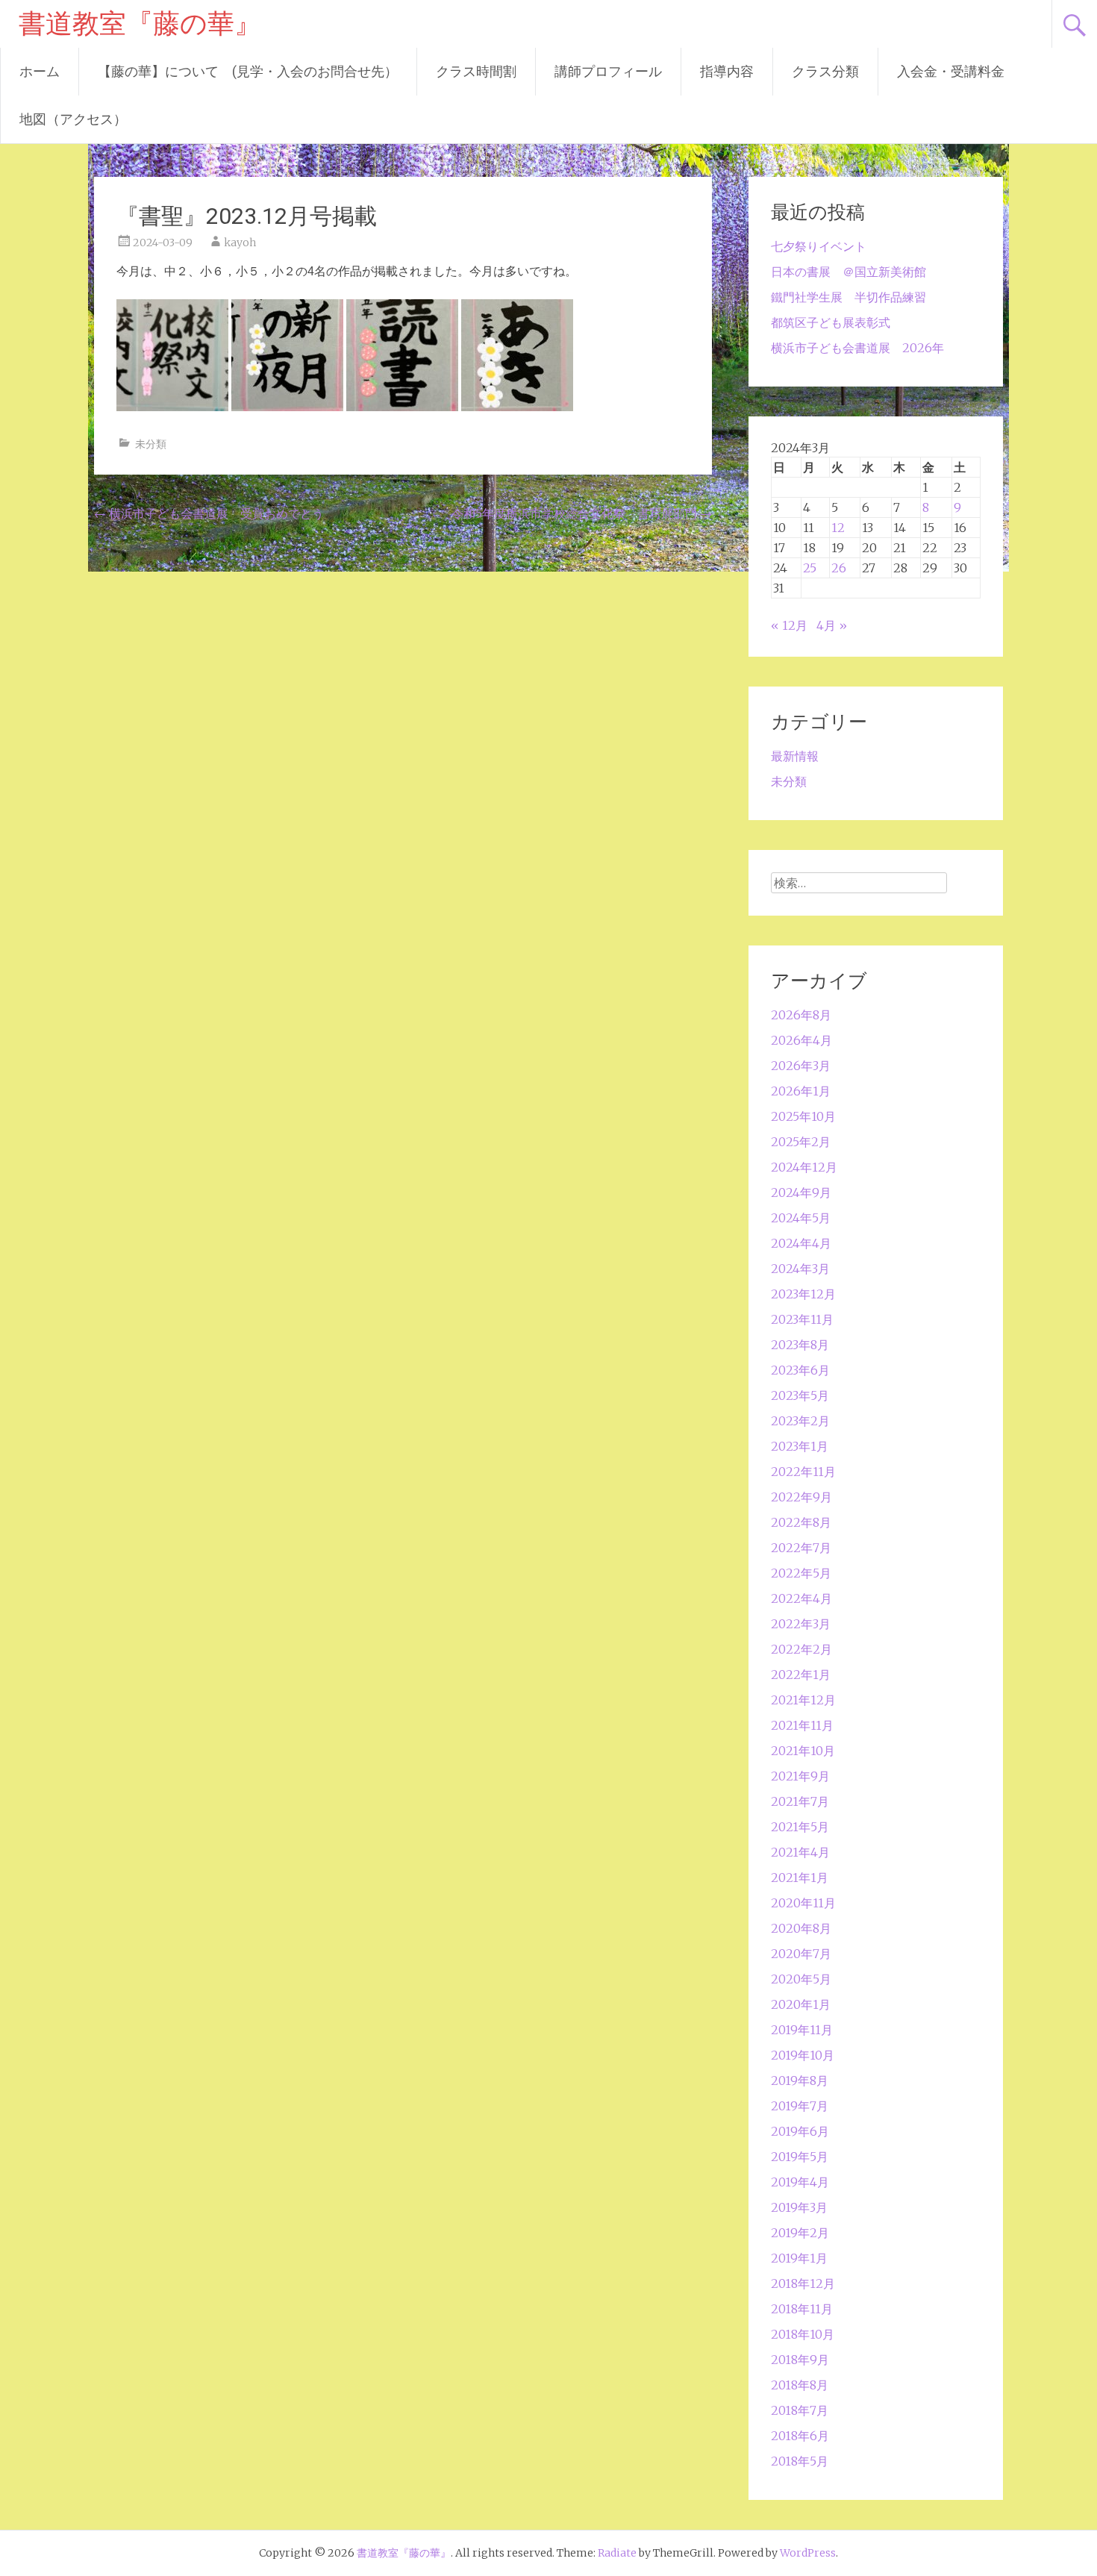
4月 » (832, 625)
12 (838, 528)
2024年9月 (801, 1192)
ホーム (40, 71)
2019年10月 (803, 2055)
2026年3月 (801, 1066)
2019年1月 (799, 2258)
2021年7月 (800, 1801)
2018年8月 (800, 2385)
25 (810, 568)
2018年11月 (802, 2309)
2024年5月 (801, 1218)
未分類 (151, 444)
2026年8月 (801, 1015)
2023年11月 (802, 1319)
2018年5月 (800, 2461)
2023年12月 (803, 1294)
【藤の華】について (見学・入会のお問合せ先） (248, 71)
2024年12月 (804, 1167)
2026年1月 (801, 1091)
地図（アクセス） (73, 119)
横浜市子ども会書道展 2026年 (857, 348)
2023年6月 (800, 1370)
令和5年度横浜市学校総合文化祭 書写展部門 (582, 513)
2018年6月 (800, 2436)
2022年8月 (801, 1522)
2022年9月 (801, 1497)
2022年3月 (801, 1624)
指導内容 (727, 71)
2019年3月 (799, 2207)
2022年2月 (801, 1649)
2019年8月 (800, 2081)
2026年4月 (801, 1040)
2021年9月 (800, 1776)
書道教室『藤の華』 (140, 24)
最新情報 (795, 756)
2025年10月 (803, 1116)
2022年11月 (803, 1472)
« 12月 (789, 625)
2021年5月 (800, 1827)
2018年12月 (803, 2283)
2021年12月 (803, 1700)
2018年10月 (803, 2334)
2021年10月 (803, 1751)
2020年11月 (803, 1903)
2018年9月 (800, 2360)
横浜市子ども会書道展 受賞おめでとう (209, 513)
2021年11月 (802, 1725)
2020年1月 (801, 2004)
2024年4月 (801, 1243)
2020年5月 (801, 1979)
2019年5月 (800, 2157)
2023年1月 (800, 1446)
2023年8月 (800, 1345)
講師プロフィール (608, 71)
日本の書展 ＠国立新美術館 (848, 272)
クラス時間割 (476, 71)
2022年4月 (801, 1598)
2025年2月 (801, 1142)
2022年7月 (801, 1548)
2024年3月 (800, 1269)
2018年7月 (800, 2410)
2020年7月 (801, 1954)
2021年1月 (800, 1878)
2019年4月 (800, 2182)
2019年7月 (800, 2106)
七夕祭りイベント (819, 246)
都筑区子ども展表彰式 (831, 322)
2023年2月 (800, 1421)
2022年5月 (801, 1573)
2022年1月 (801, 1675)
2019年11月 (802, 2030)
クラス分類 (825, 71)
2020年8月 (801, 1928)
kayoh (240, 243)
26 (839, 568)
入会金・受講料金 (951, 71)
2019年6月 (800, 2131)
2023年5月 (800, 1395)
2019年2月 (800, 2233)
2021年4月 (800, 1852)
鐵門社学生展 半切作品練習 (848, 297)
